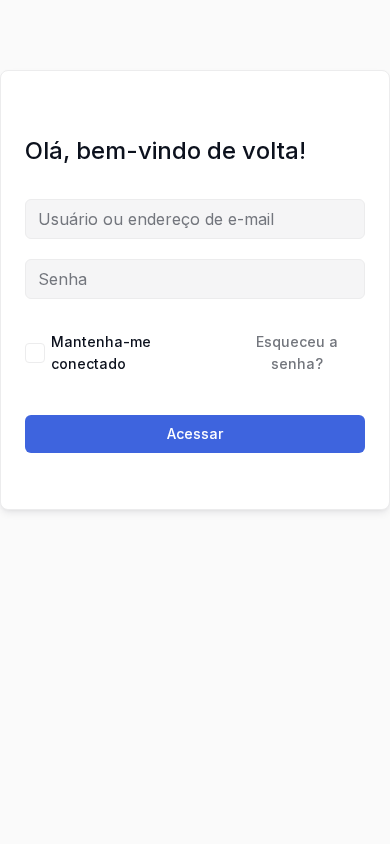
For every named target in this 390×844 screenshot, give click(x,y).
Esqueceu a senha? (297, 352)
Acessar (195, 433)
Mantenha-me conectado (101, 352)
